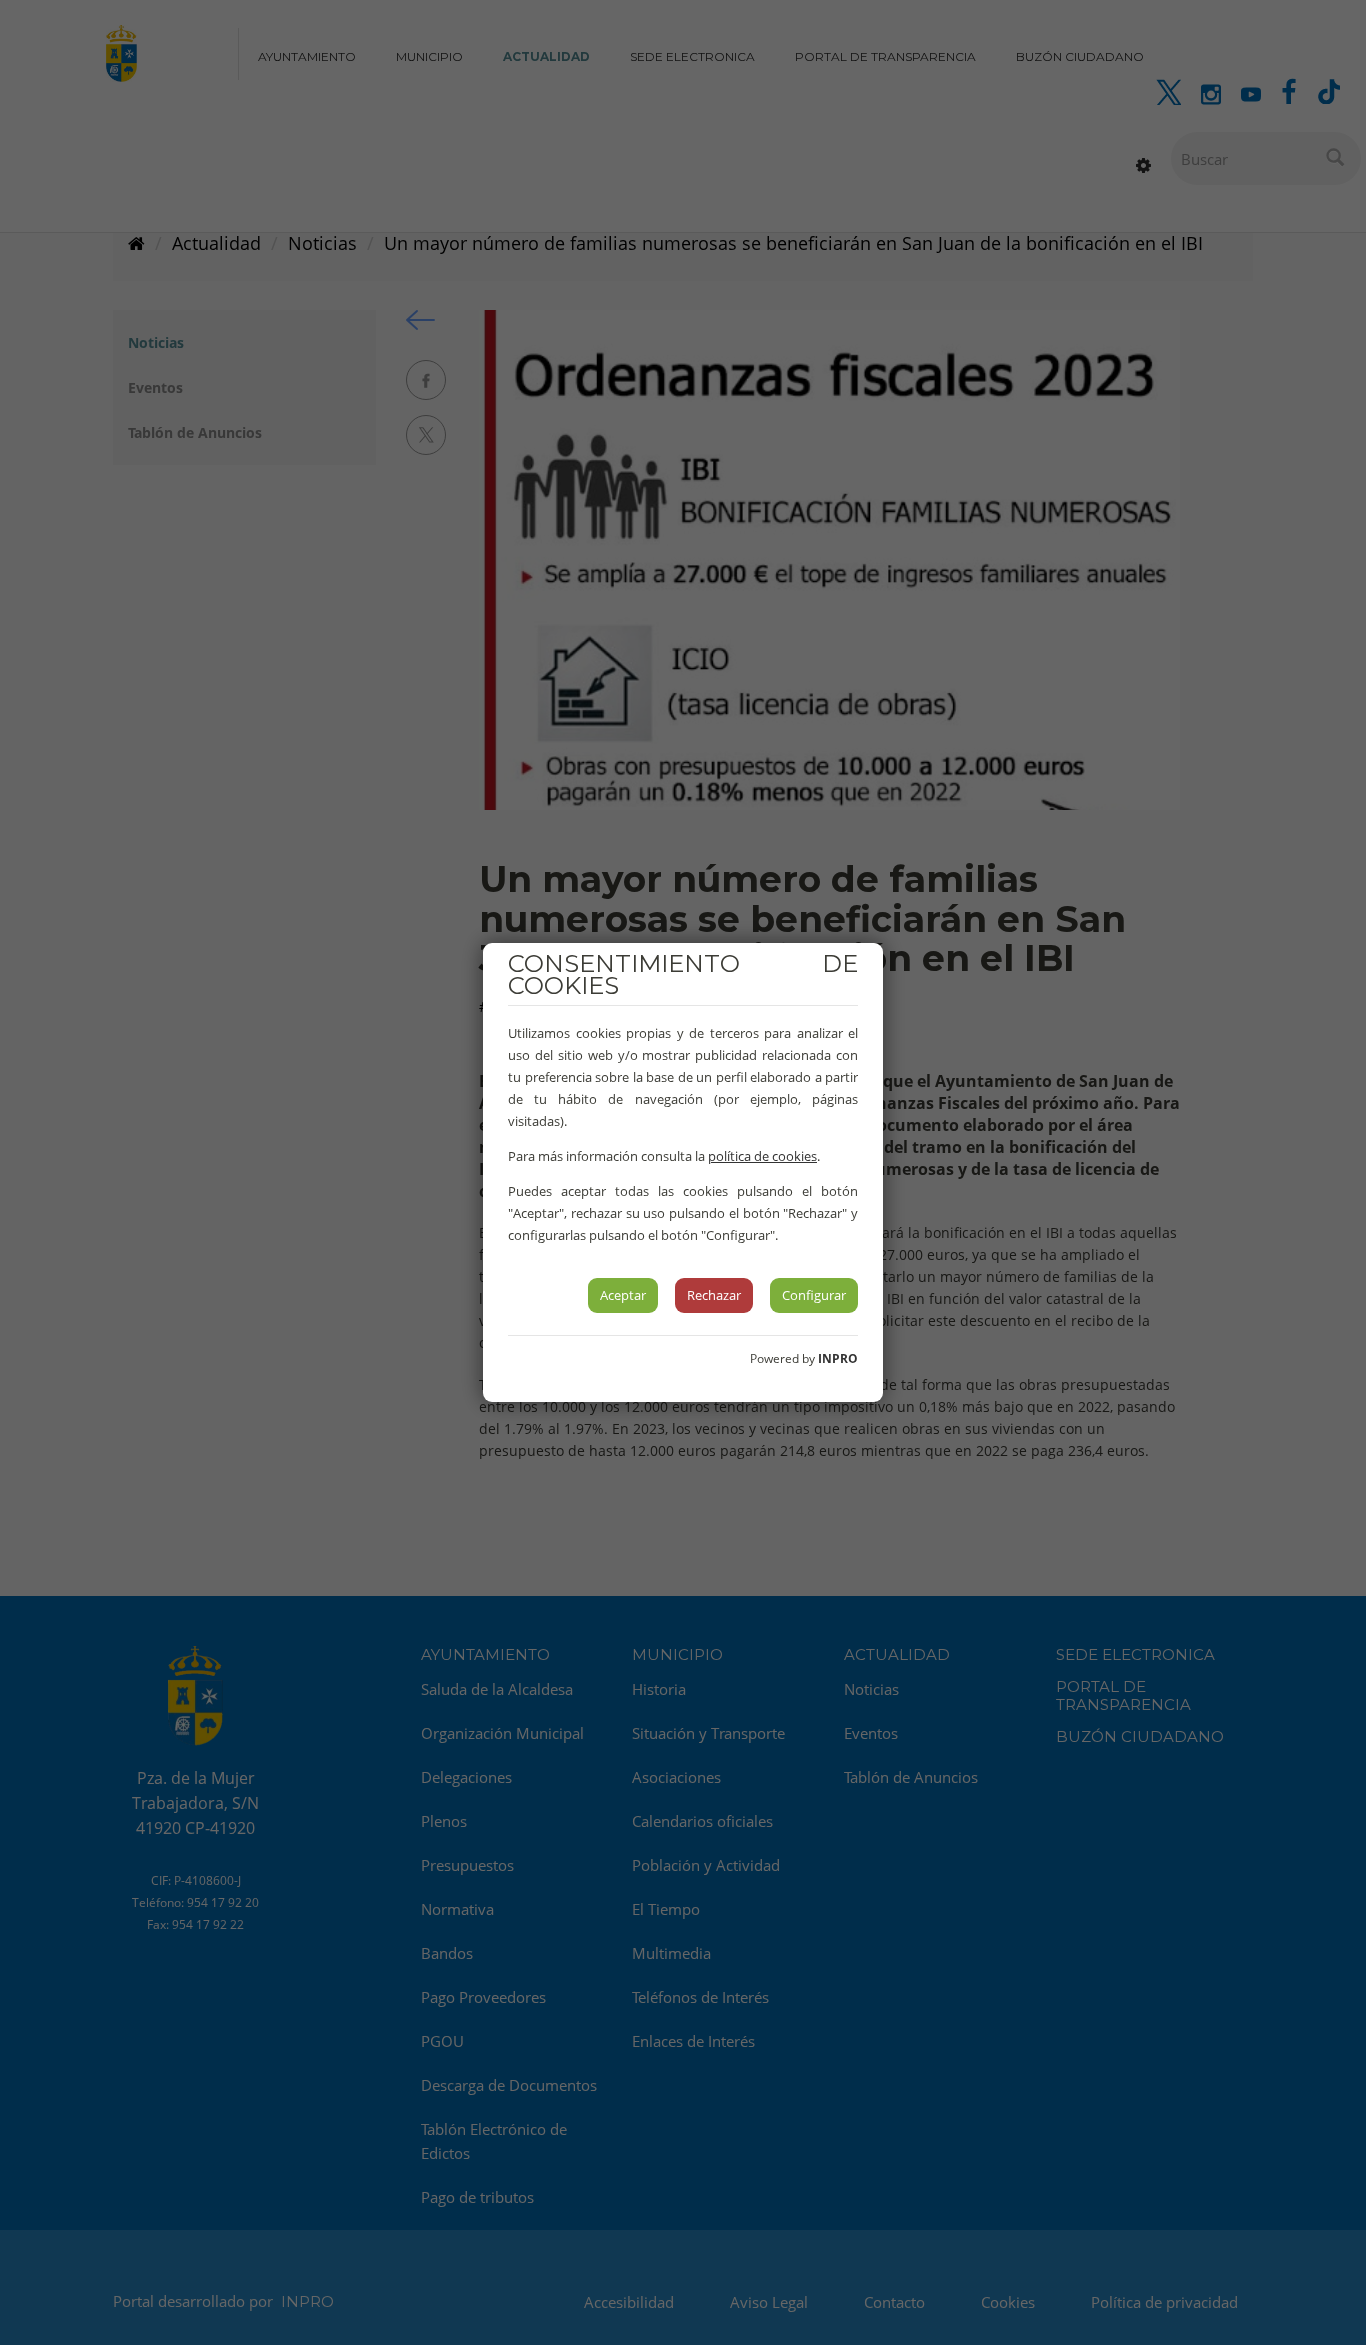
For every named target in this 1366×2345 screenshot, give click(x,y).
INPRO (838, 1358)
